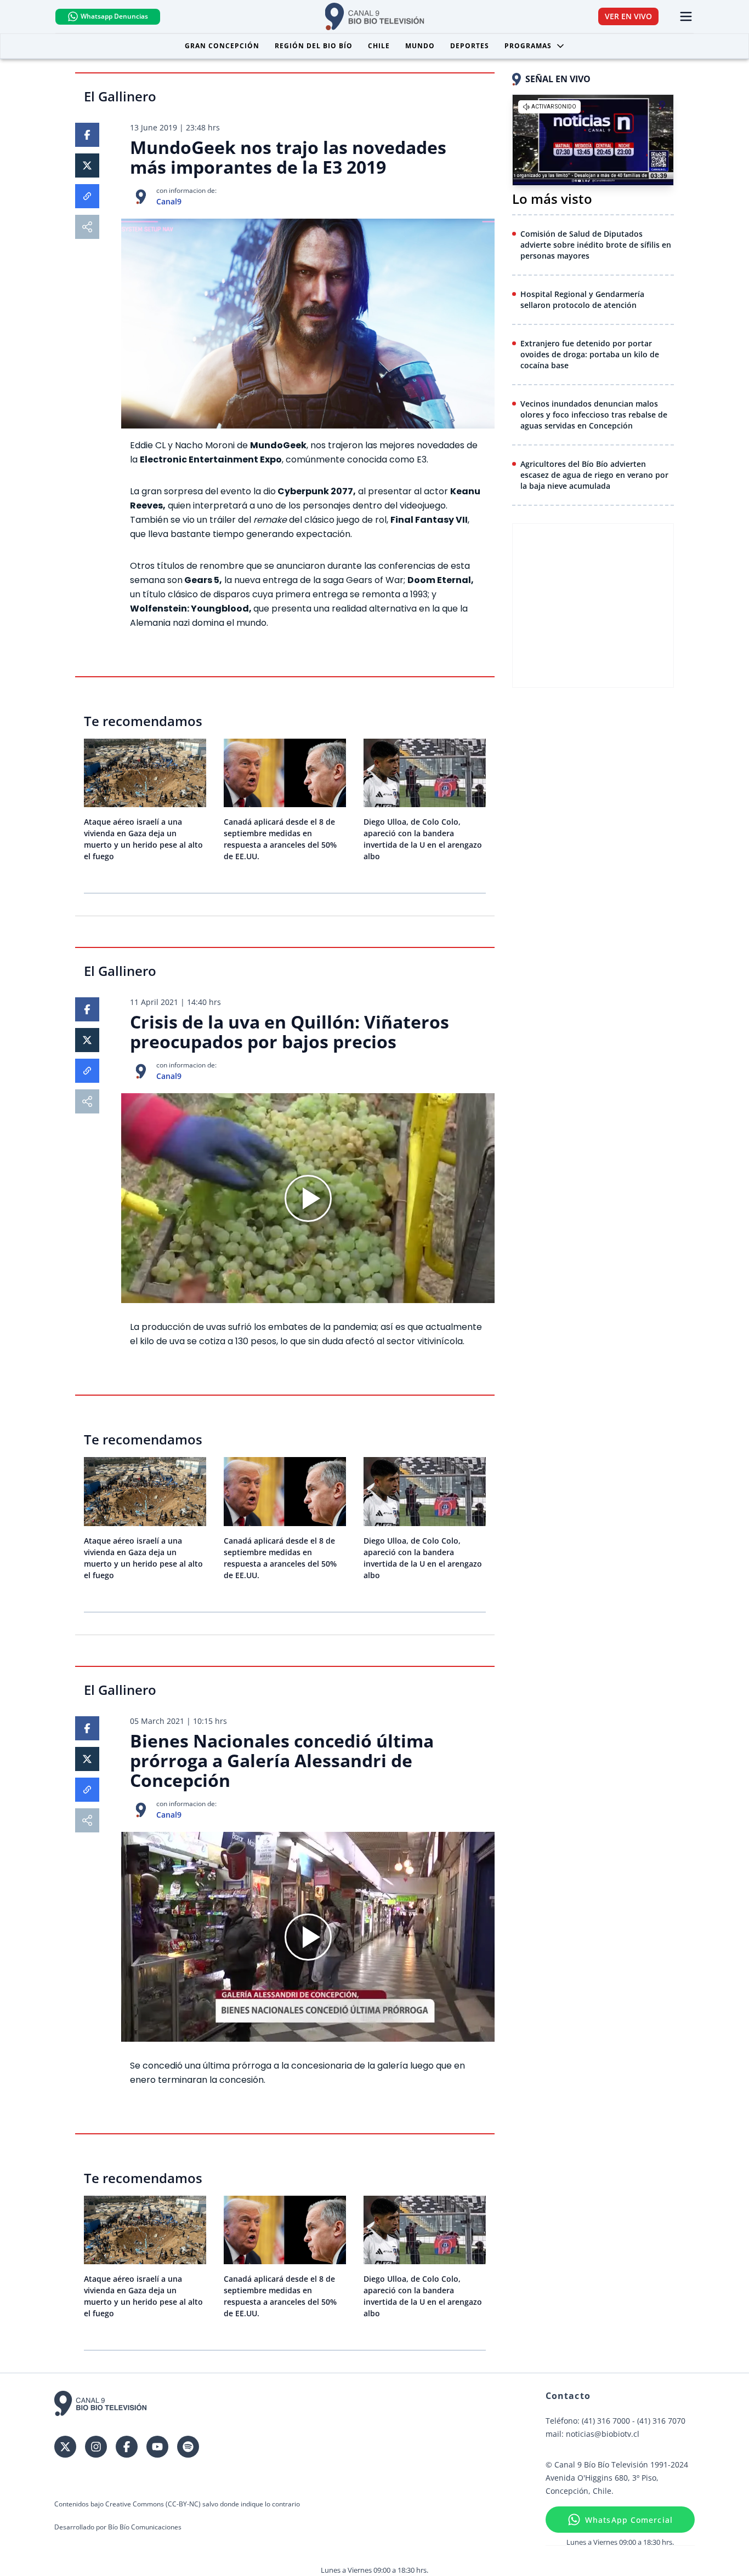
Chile (379, 46)
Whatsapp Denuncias (114, 16)
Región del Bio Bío (314, 46)
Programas (528, 46)
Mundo (420, 46)
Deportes (470, 46)
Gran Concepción (222, 46)
